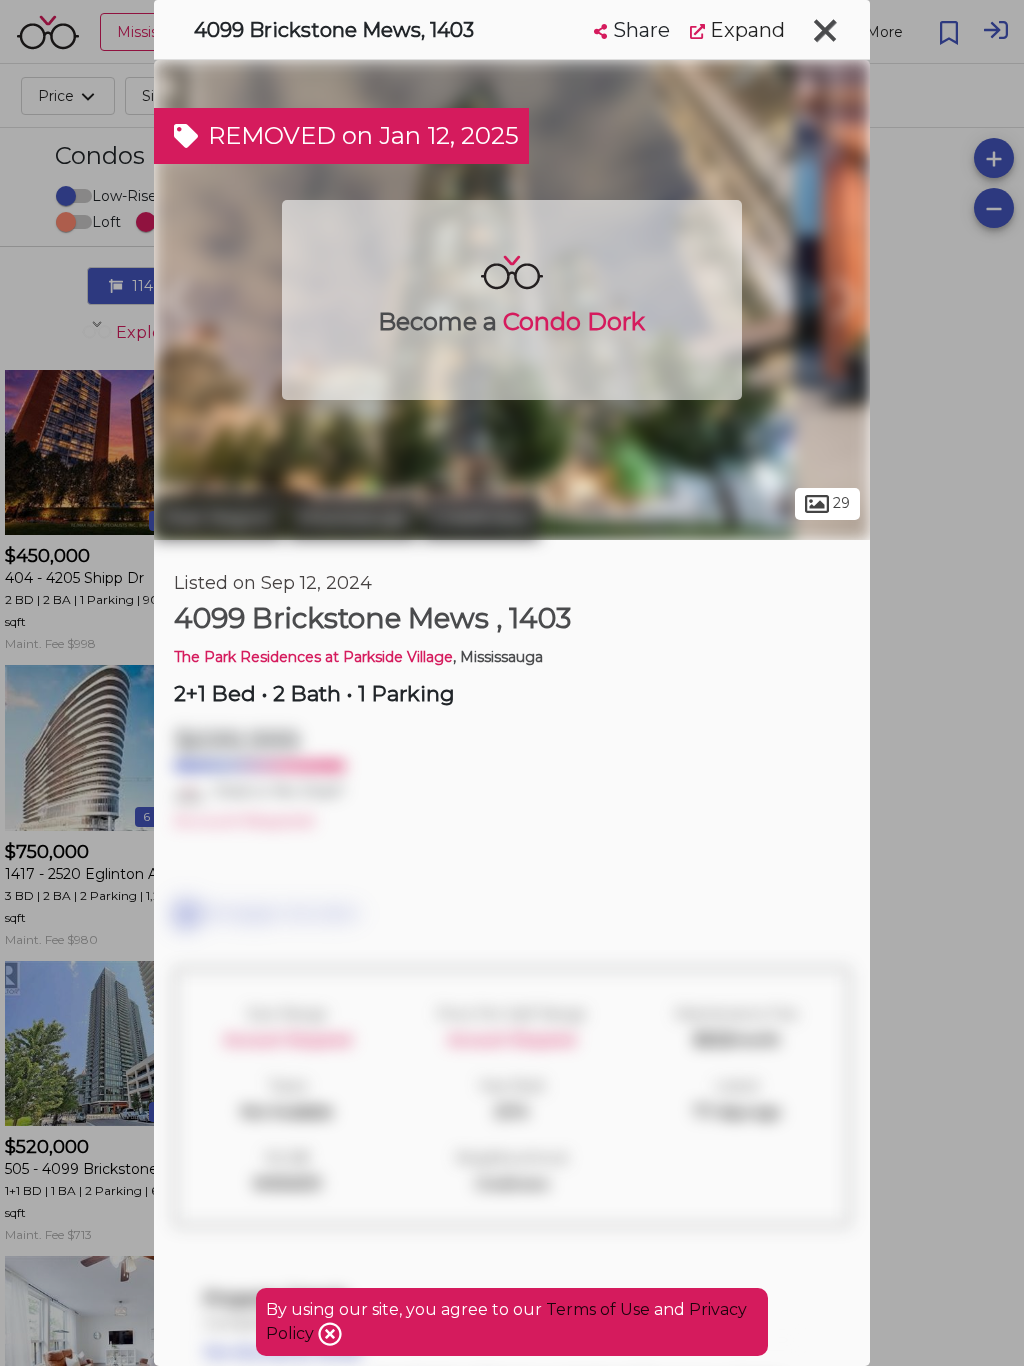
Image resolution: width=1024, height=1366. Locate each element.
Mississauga (352, 518)
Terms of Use (598, 1309)
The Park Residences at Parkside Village (313, 657)
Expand (745, 30)
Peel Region (218, 518)
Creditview (480, 518)
